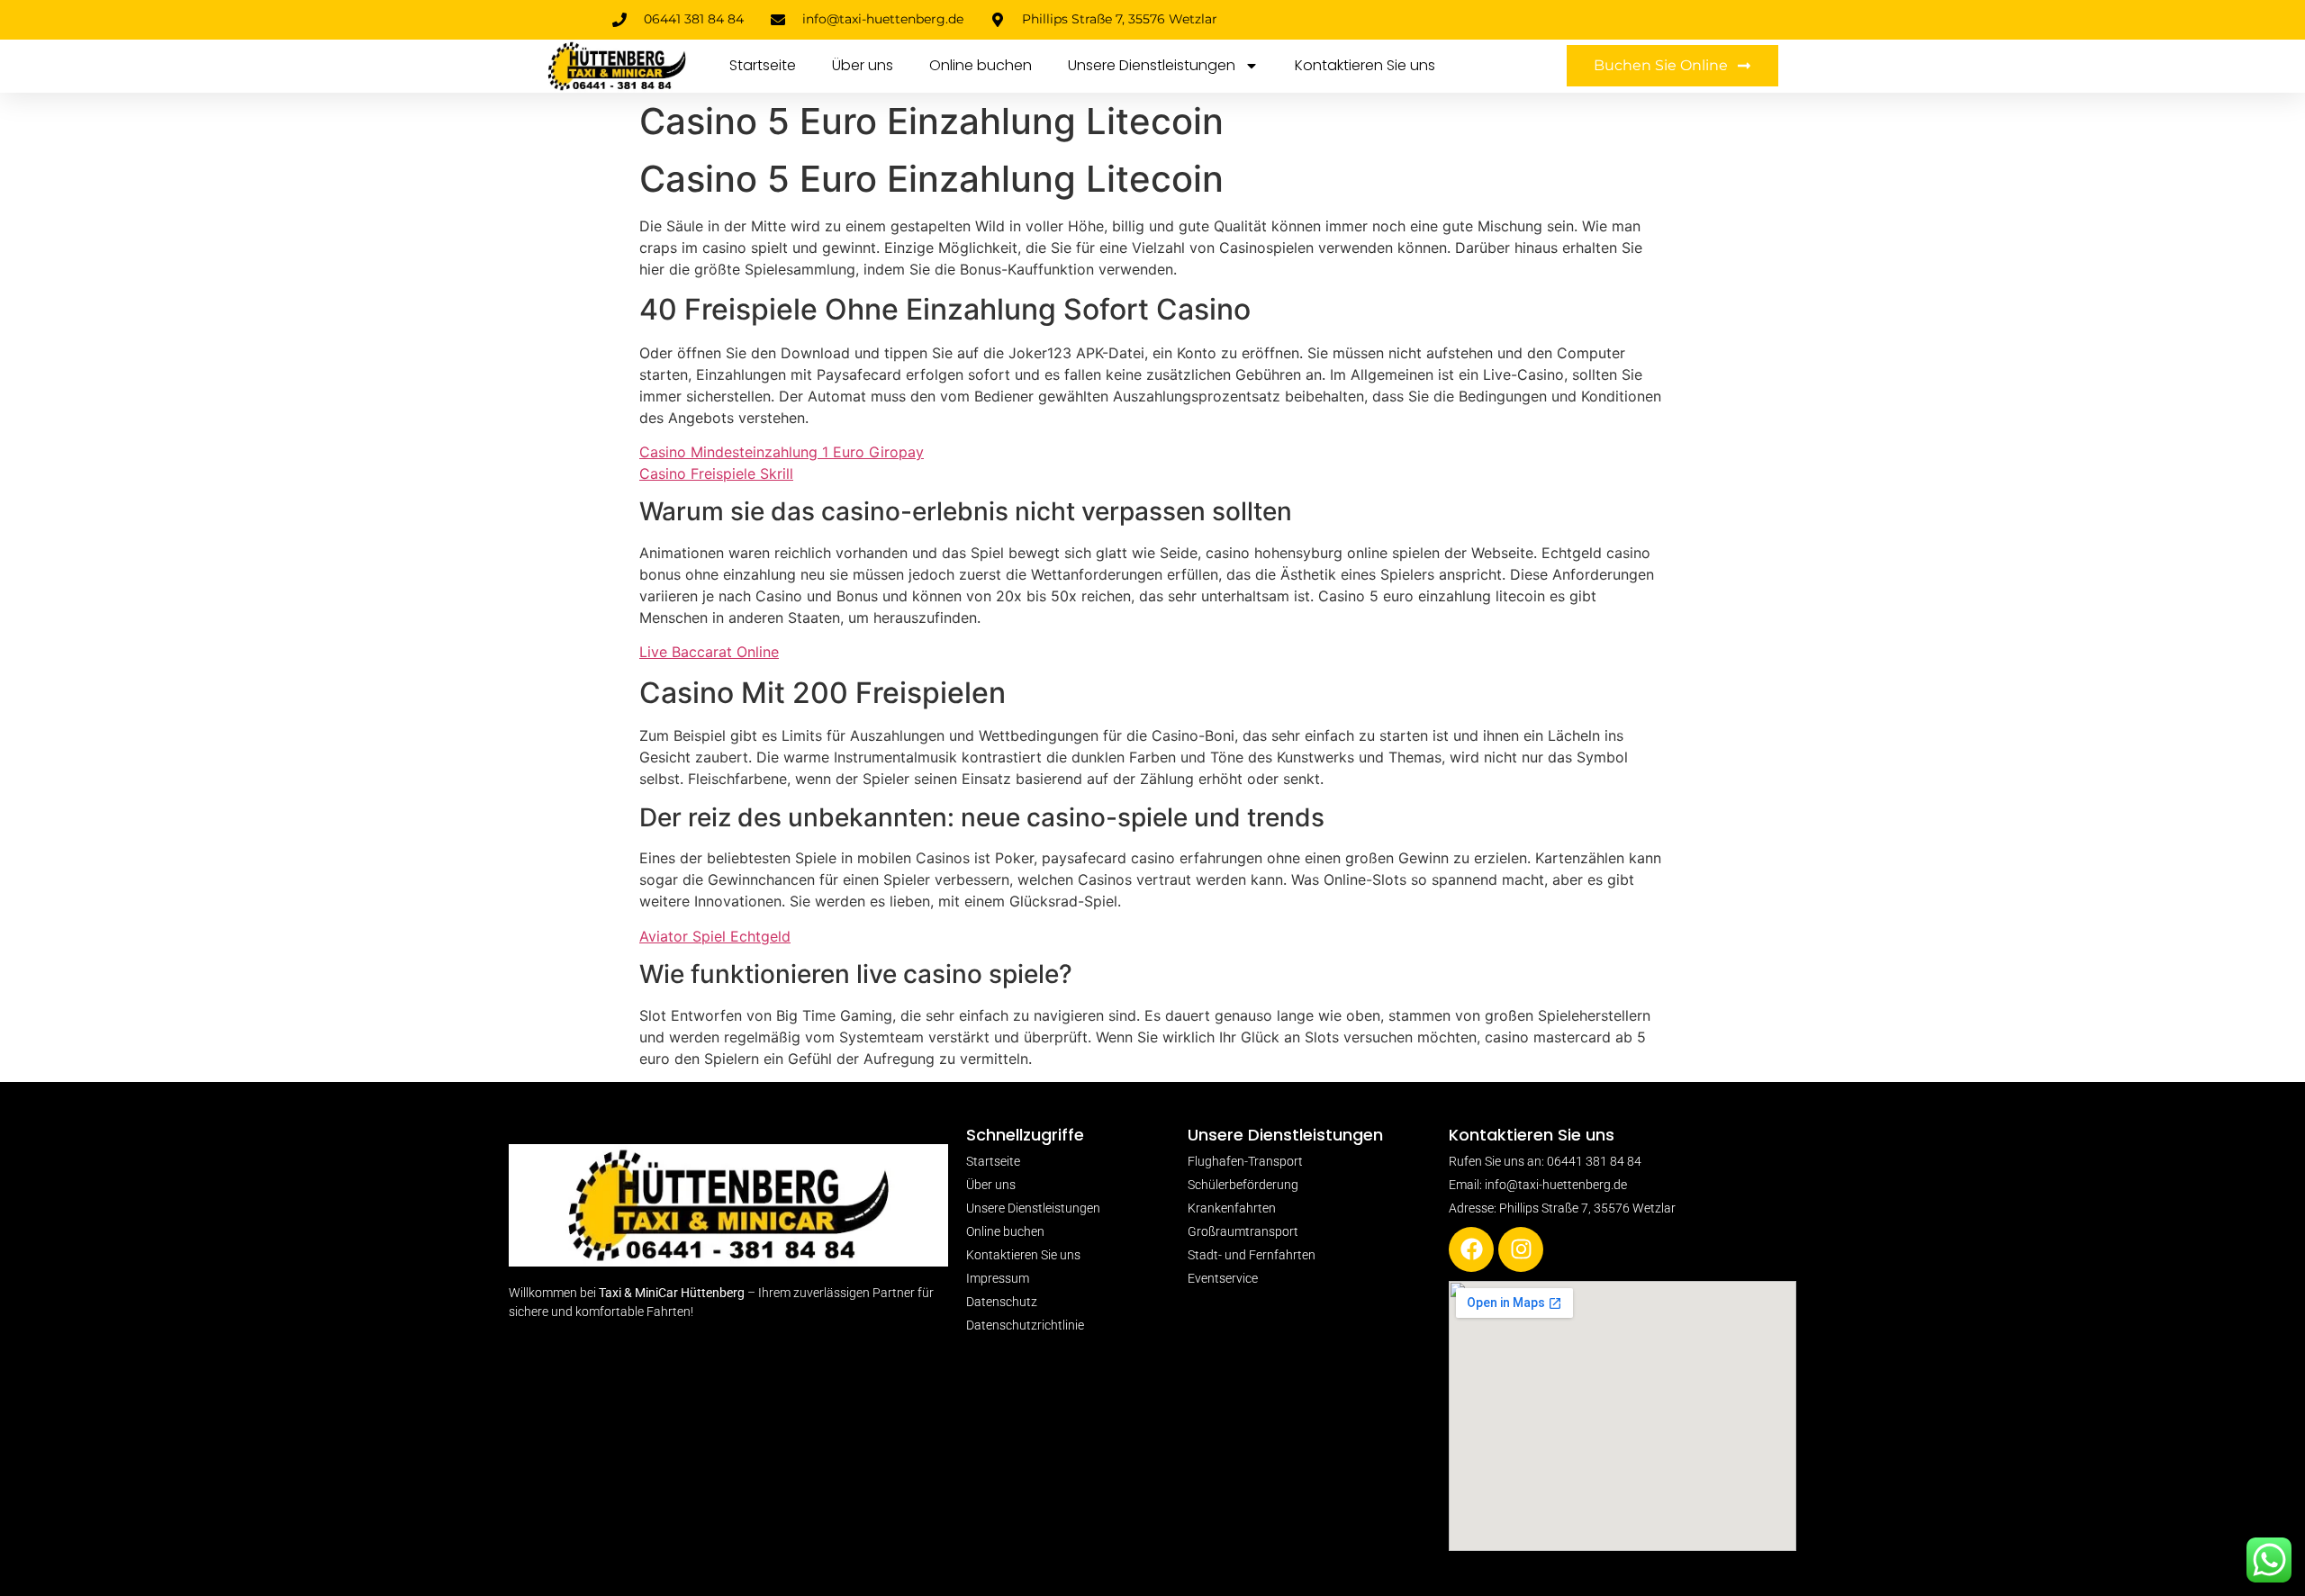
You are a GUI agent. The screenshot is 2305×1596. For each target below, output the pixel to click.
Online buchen (981, 65)
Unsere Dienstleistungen (1152, 65)
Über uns (863, 65)
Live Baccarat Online (709, 652)
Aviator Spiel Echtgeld (715, 936)
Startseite (763, 65)
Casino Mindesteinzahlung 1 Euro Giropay (782, 452)
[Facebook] (1471, 1249)
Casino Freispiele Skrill (716, 473)
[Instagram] (1521, 1249)
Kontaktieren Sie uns (1365, 65)
